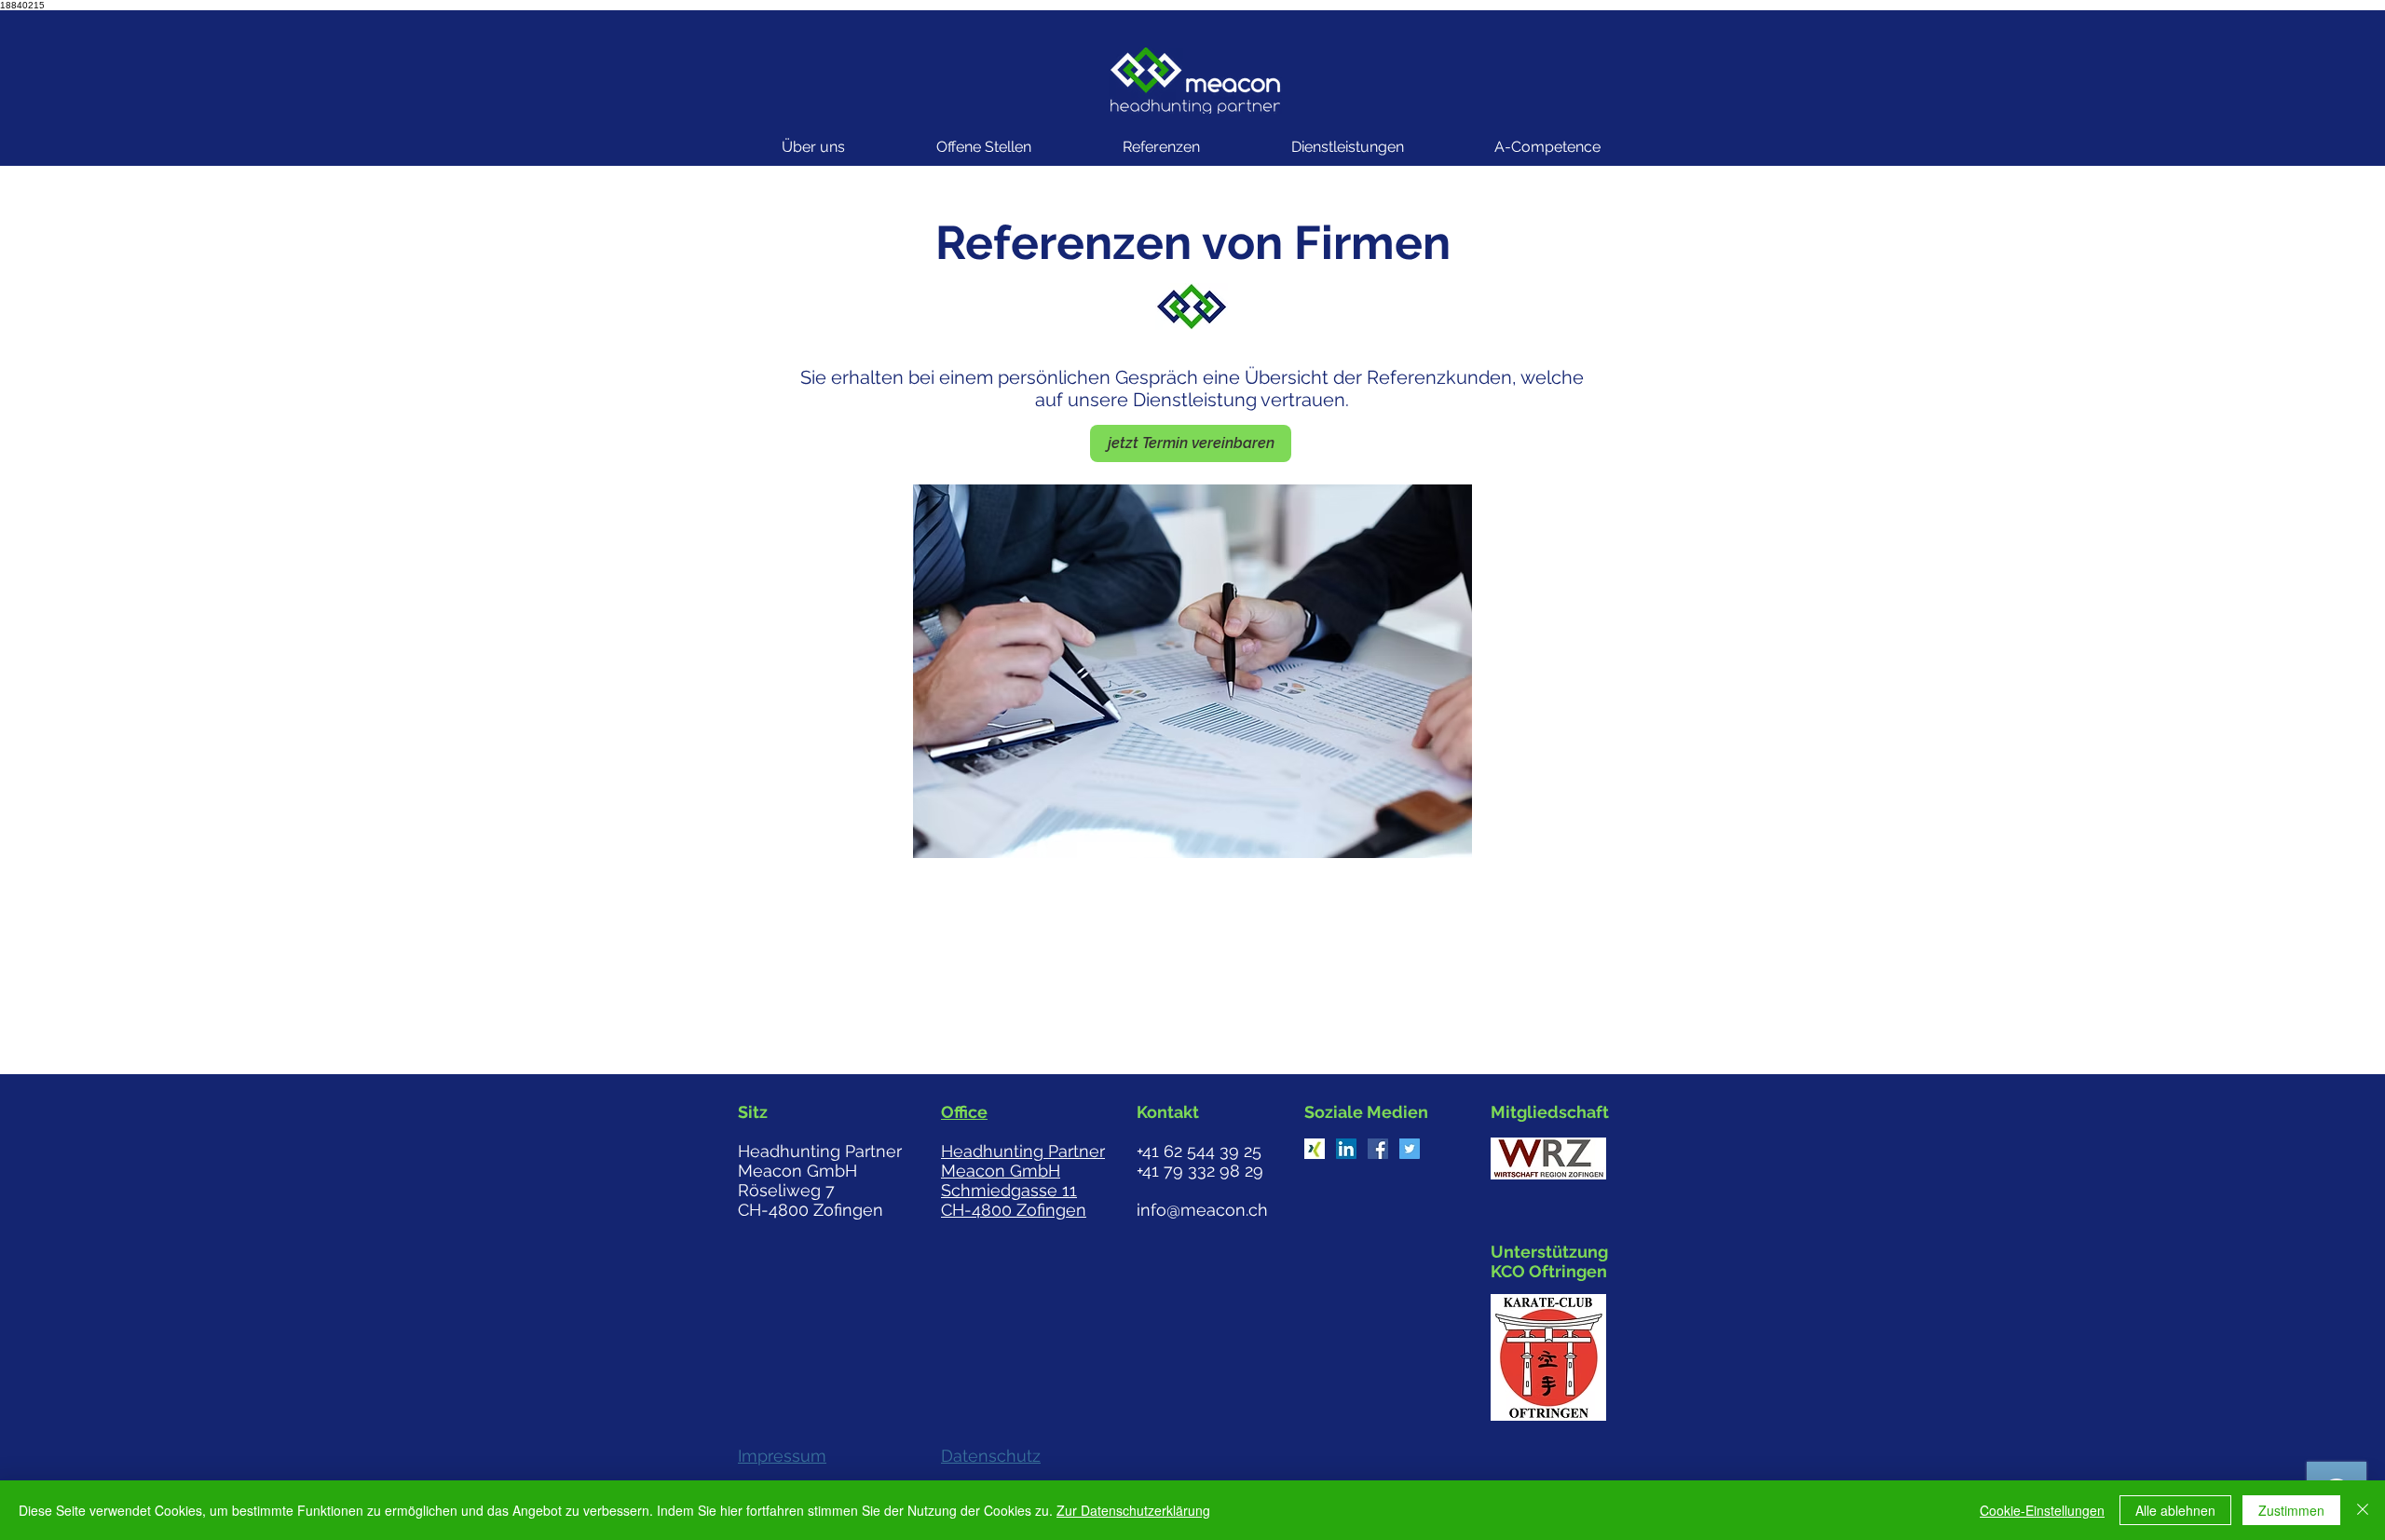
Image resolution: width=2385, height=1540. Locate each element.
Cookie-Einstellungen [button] (2042, 1510)
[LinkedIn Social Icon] (1346, 1149)
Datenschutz (991, 1456)
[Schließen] (2363, 1510)
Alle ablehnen (2175, 1510)
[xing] (1315, 1149)
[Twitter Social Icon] (1410, 1149)
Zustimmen (2291, 1510)
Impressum (782, 1456)
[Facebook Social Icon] (1378, 1149)
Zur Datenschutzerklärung (1133, 1510)
